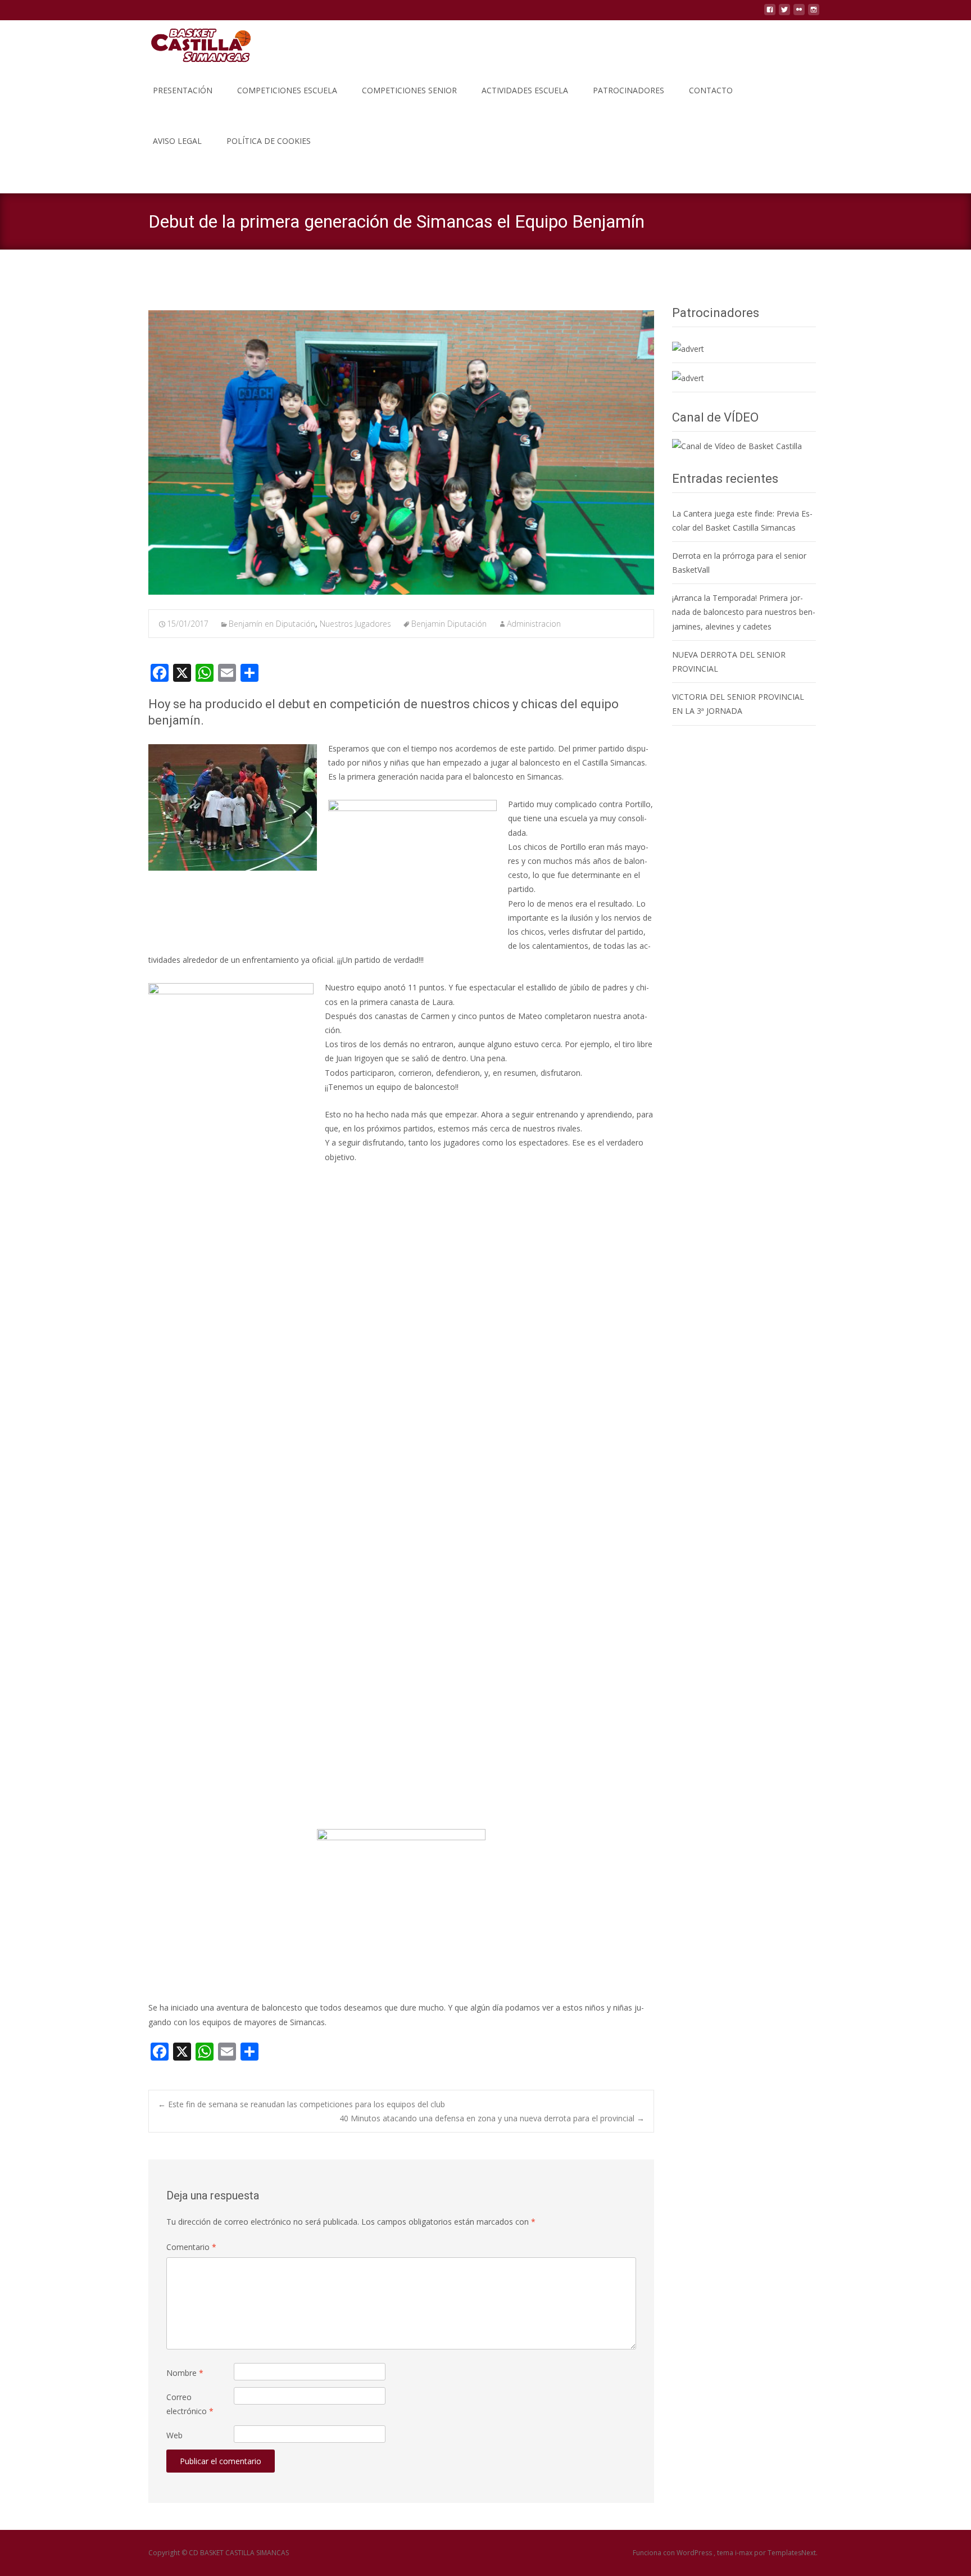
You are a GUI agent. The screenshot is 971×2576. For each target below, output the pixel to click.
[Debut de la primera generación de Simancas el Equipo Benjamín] (401, 452)
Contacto (711, 90)
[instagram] (814, 14)
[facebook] (770, 14)
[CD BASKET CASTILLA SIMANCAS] (192, 43)
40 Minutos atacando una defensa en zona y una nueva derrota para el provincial (492, 2118)
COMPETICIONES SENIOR (409, 90)
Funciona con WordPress (673, 2553)
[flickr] (799, 14)
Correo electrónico (190, 2404)
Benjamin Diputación (449, 624)
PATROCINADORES (629, 90)
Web (174, 2435)
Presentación (183, 90)
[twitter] (784, 14)
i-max (745, 2553)
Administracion (534, 624)
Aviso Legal (177, 141)
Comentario (191, 2247)
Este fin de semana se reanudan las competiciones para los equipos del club (301, 2104)
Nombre (185, 2373)
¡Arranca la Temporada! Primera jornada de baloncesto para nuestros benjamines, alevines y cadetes (744, 612)
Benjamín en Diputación (272, 624)
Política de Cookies (269, 141)
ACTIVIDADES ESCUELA (525, 90)
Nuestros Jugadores (355, 624)
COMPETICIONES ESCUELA (287, 90)
